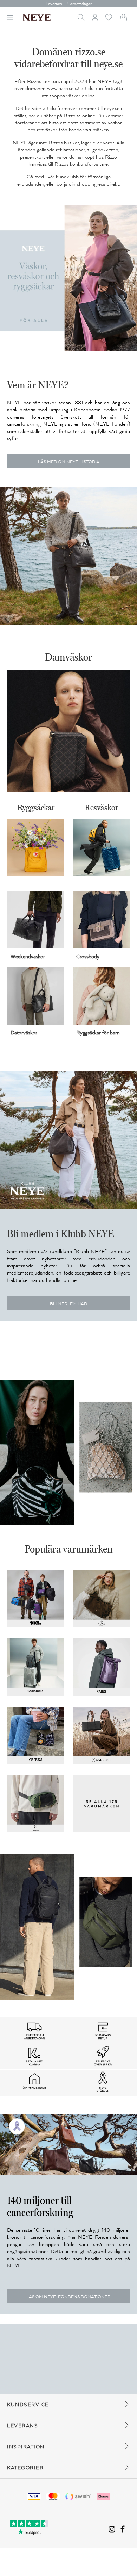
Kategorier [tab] (25, 2468)
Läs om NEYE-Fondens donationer (68, 2297)
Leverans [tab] (22, 2426)
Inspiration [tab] (26, 2447)
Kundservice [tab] (28, 2405)
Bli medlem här (68, 1304)
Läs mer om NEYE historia (69, 462)
